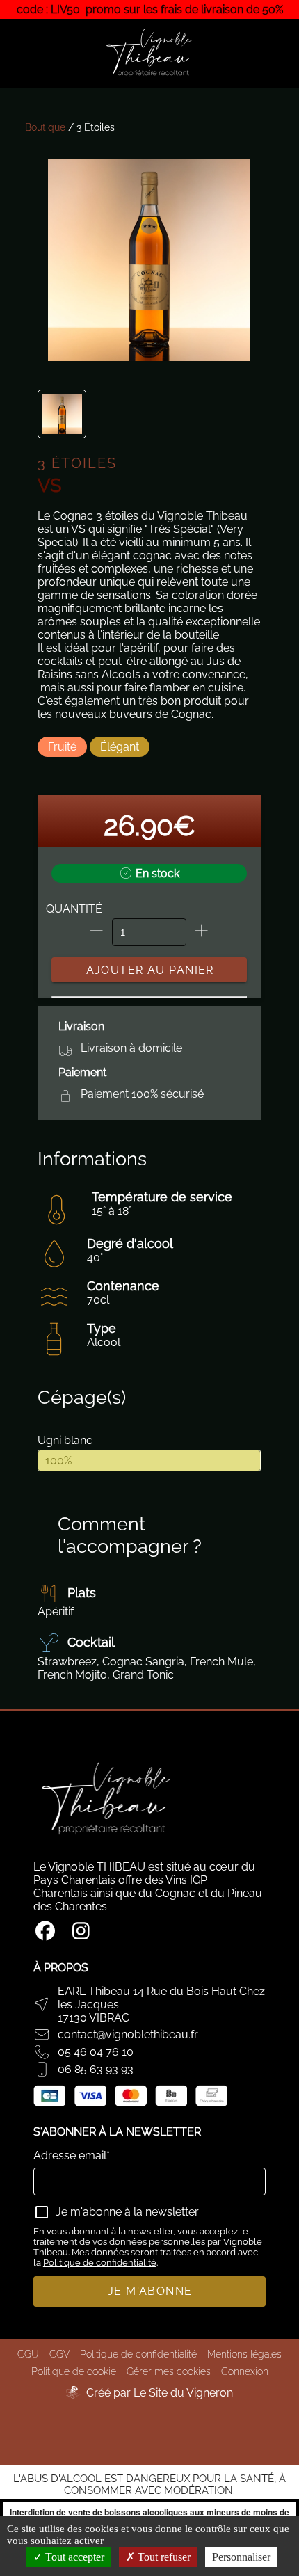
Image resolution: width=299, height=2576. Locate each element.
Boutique (45, 127)
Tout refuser (163, 2557)
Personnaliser (241, 2557)
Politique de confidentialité (100, 2263)
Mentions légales (244, 2354)
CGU (28, 2354)
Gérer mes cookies (169, 2371)
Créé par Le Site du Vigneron (160, 2393)
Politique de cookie (74, 2371)
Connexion (245, 2371)
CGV (59, 2354)
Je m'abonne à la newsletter (127, 2212)
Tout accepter (73, 2557)
